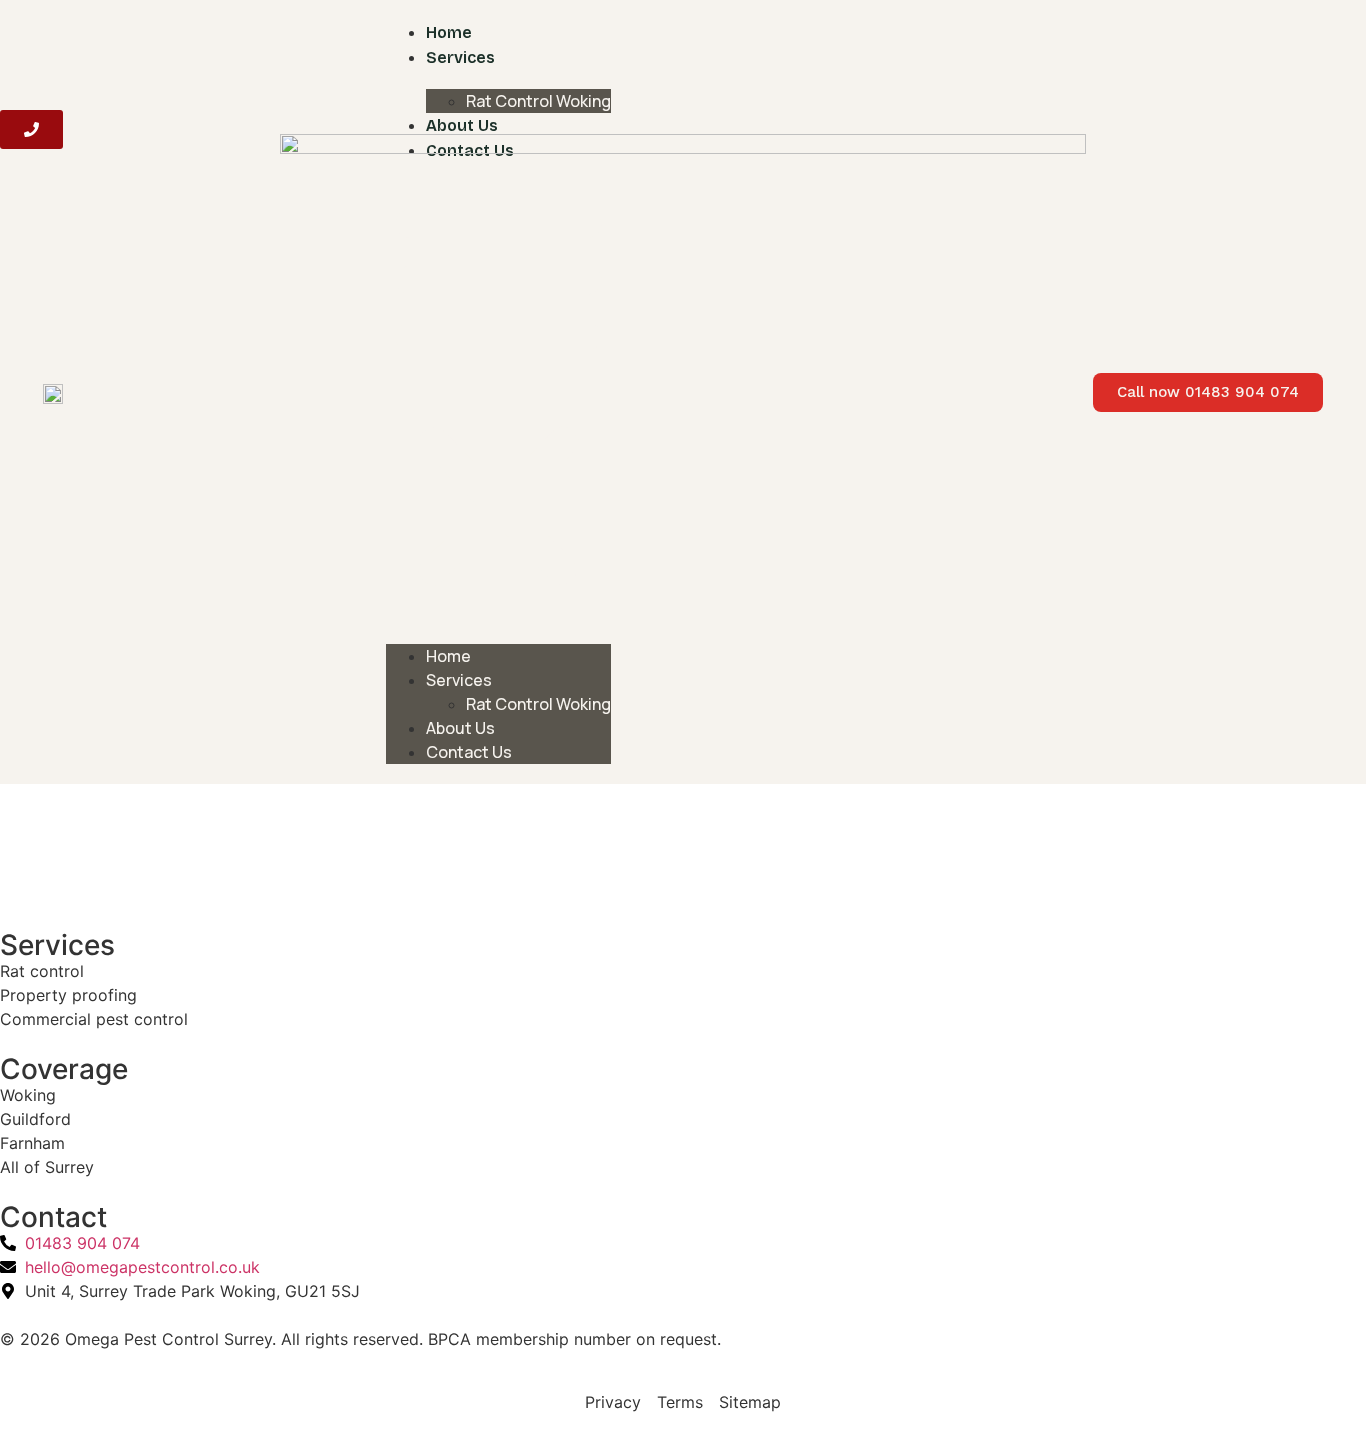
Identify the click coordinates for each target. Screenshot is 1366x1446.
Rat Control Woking (538, 101)
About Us (462, 125)
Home (449, 32)
